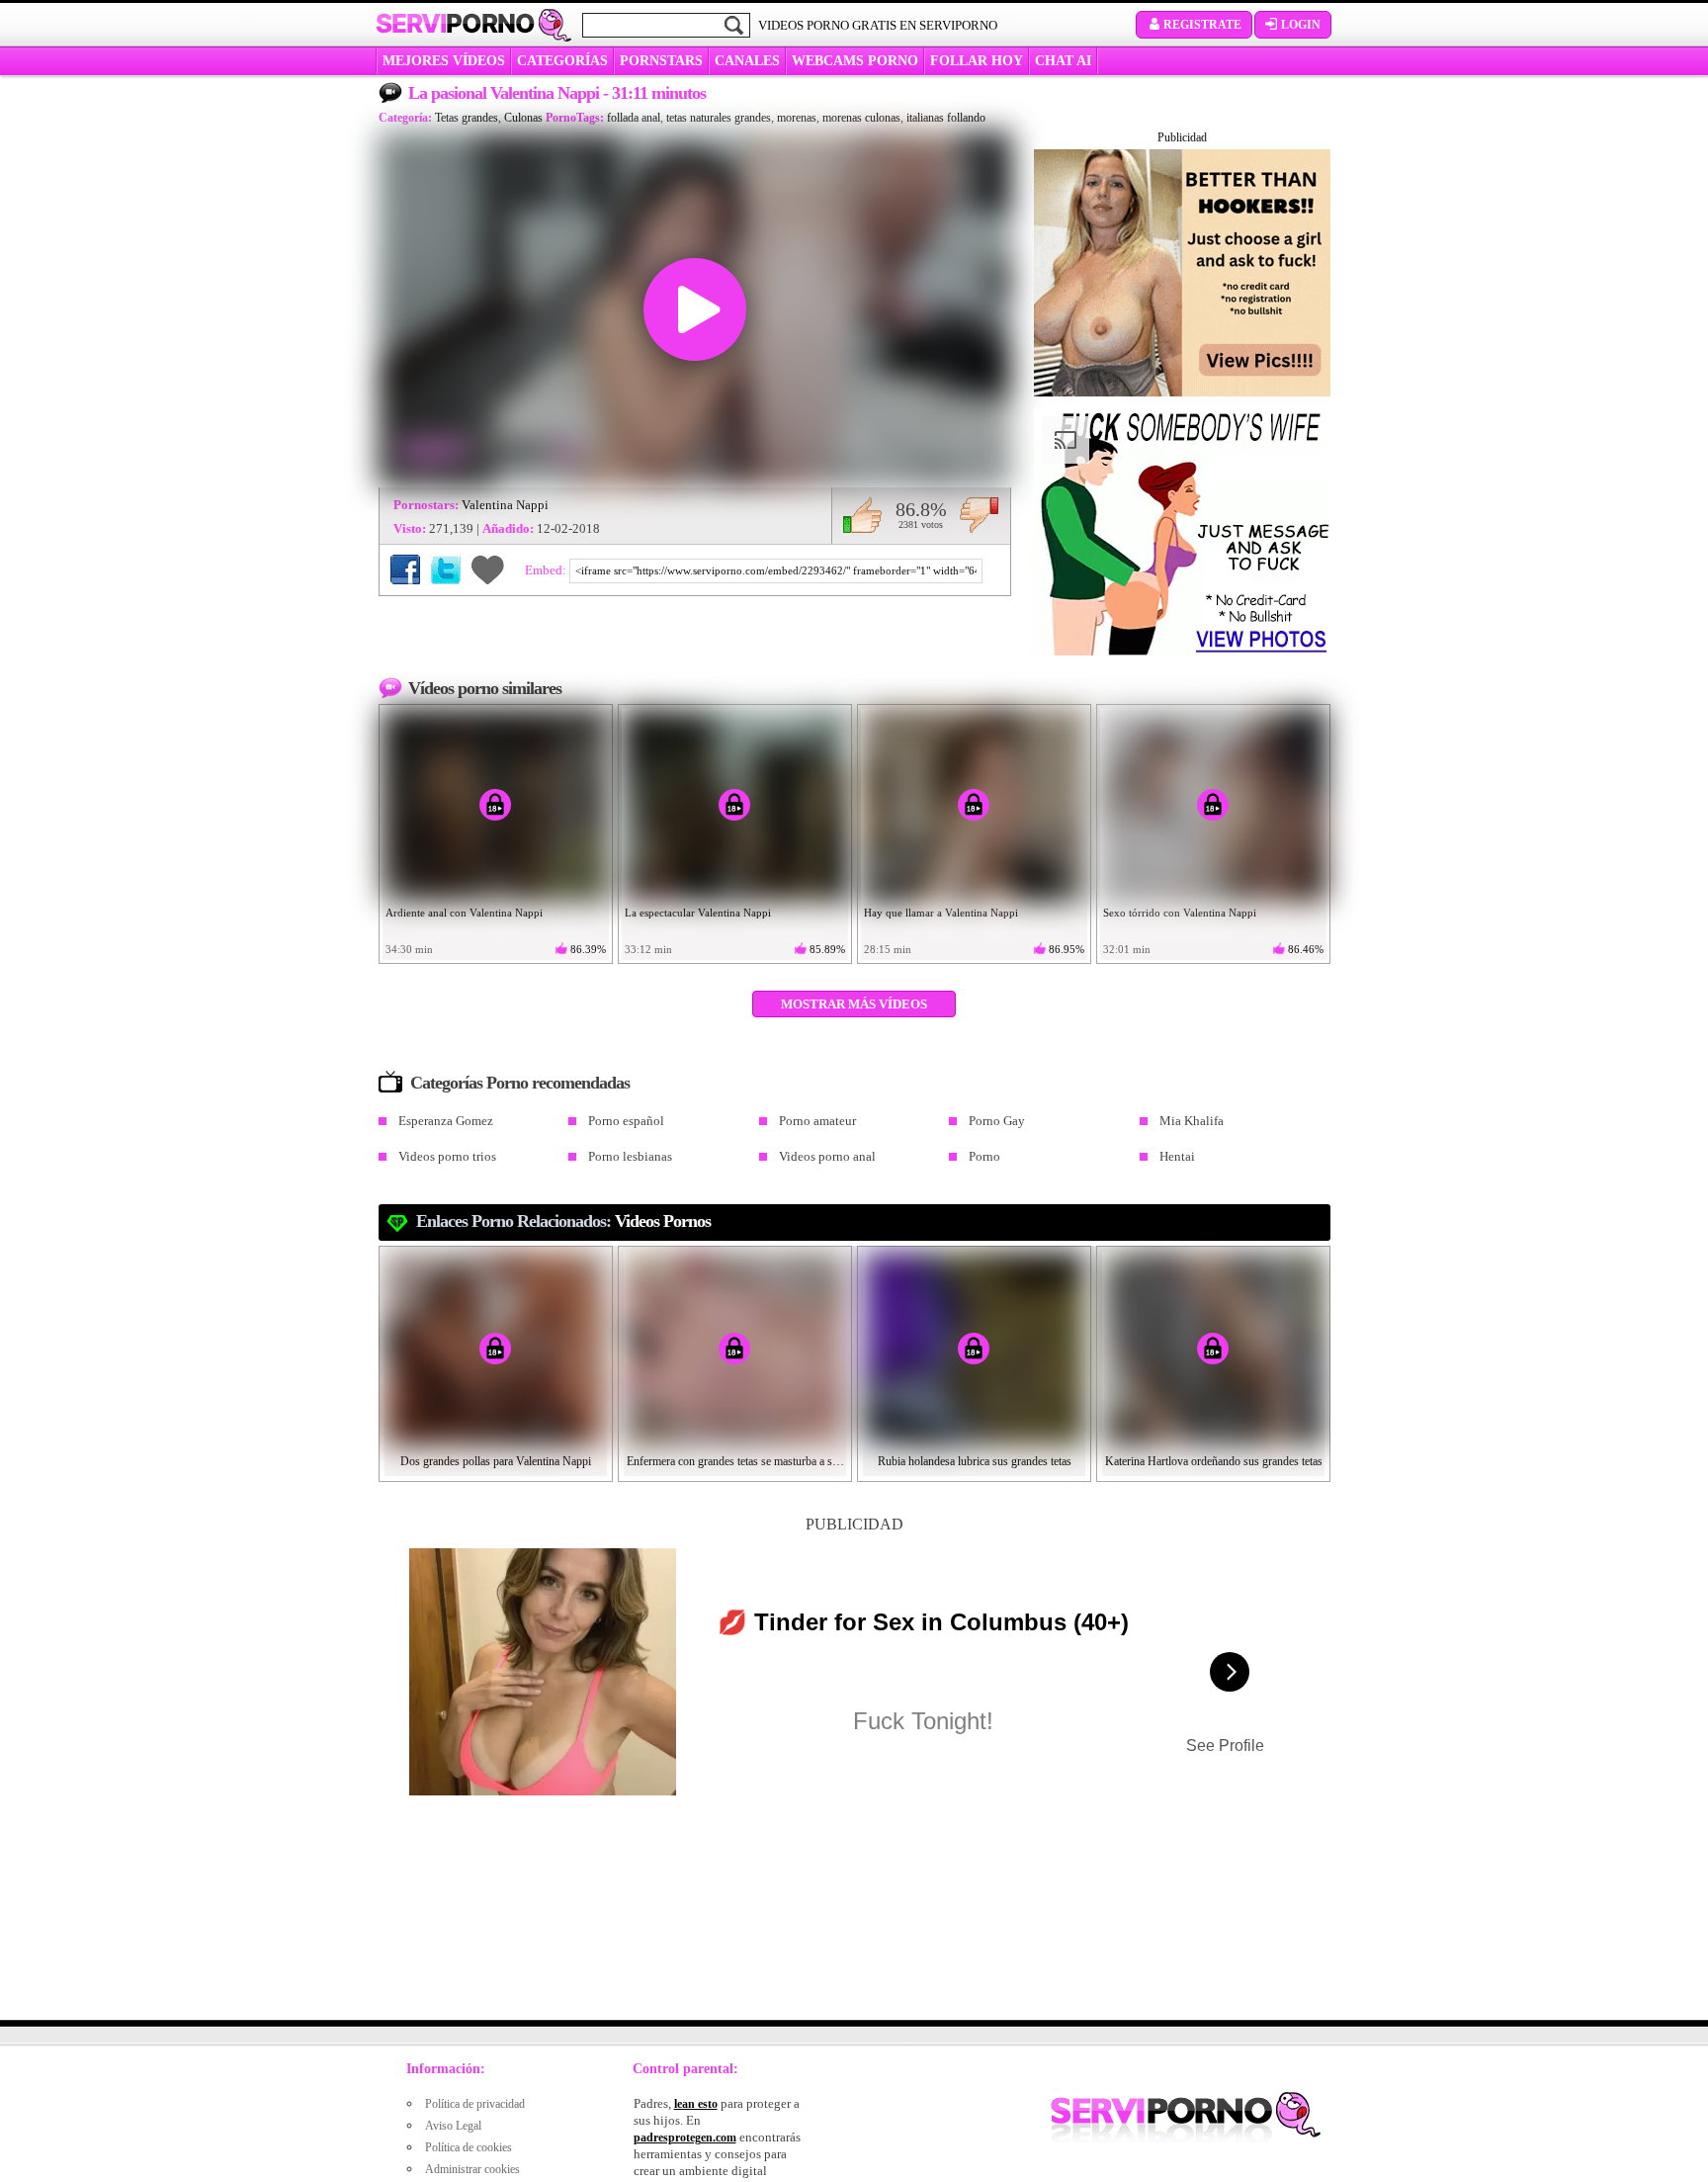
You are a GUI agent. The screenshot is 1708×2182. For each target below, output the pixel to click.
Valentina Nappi (505, 505)
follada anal (634, 118)
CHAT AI (1063, 61)
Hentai (1177, 1156)
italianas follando (946, 118)
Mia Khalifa (1192, 1121)
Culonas (523, 118)
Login (1301, 25)
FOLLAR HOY (977, 61)
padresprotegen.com (685, 2138)
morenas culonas (861, 118)
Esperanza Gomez (446, 1121)
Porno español (626, 1121)
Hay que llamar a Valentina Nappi (941, 913)
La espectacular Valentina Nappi (698, 913)
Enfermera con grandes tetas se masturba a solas (735, 1461)
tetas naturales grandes (719, 118)
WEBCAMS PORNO (855, 61)
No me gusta (979, 515)
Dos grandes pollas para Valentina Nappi (496, 1461)
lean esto (696, 2104)
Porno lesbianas (630, 1156)
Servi (455, 24)
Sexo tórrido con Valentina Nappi (1180, 913)
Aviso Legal (453, 2126)
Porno (984, 1156)
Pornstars (661, 61)
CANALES (747, 61)
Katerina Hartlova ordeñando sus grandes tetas (1214, 1461)
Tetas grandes (467, 118)
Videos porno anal (827, 1156)
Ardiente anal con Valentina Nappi (464, 913)
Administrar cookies (472, 2169)
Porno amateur (817, 1121)
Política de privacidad (475, 2104)
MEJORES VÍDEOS (444, 61)
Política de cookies (469, 2147)
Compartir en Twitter (446, 569)
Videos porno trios (447, 1156)
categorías (562, 61)
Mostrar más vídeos (854, 1004)
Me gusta (862, 515)
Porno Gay (997, 1121)
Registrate (1202, 25)
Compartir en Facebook (405, 569)
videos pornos (663, 1221)
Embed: (547, 570)
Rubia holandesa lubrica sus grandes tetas (975, 1461)
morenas (797, 118)
